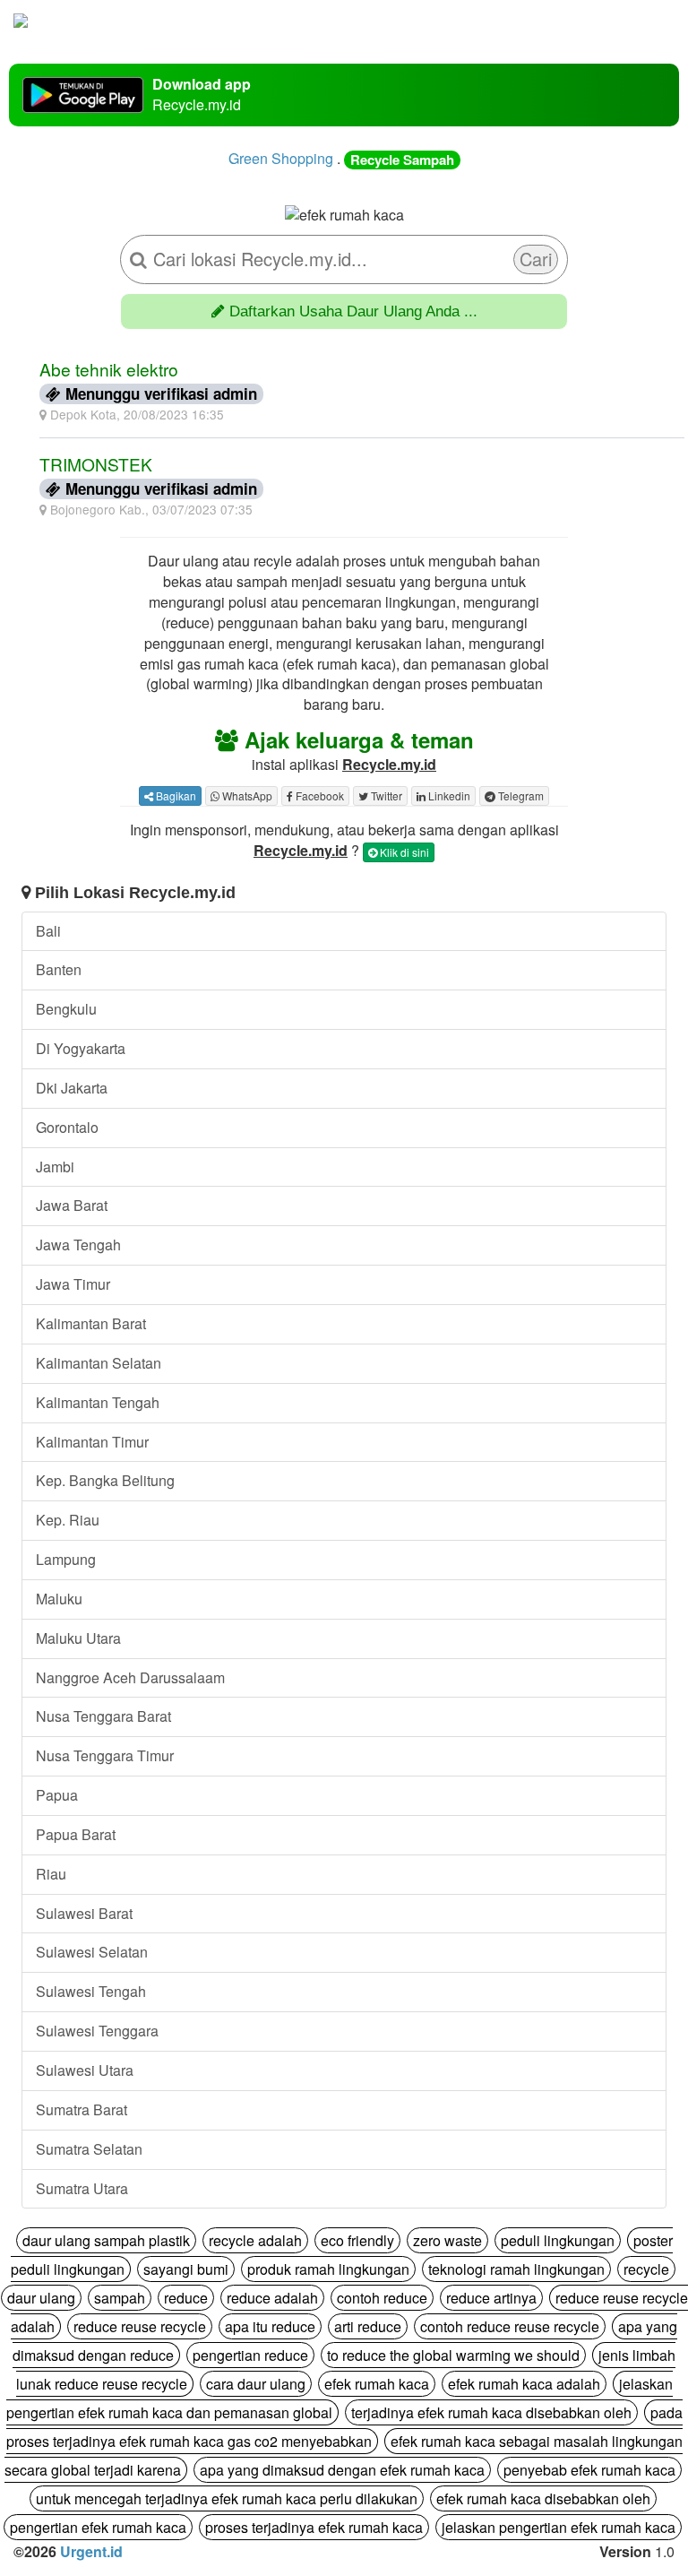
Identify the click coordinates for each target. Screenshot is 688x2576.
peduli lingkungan (558, 2240)
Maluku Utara (78, 1638)
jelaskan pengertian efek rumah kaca (559, 2527)
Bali (48, 931)
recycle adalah (255, 2240)
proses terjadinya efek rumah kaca (314, 2527)
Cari (536, 259)
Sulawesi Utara (85, 2070)
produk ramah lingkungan (328, 2269)
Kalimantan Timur (92, 1442)
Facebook (318, 795)
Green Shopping (281, 158)
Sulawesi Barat (84, 1913)
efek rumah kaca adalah (524, 2384)
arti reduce (368, 2326)
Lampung (66, 1559)
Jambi (55, 1167)
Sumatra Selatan (89, 2149)
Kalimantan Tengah (98, 1402)
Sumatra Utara (82, 2188)
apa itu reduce (270, 2326)
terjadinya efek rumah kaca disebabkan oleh (491, 2412)
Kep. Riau (68, 1520)
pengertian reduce (250, 2355)
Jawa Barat (72, 1205)
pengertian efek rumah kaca (98, 2527)
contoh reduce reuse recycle (510, 2326)
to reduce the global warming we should (453, 2355)
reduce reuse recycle (140, 2326)
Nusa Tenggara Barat (103, 1716)
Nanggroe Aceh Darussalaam (130, 1677)
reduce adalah (272, 2298)
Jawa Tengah (78, 1245)
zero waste (447, 2240)
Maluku (59, 1599)
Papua (57, 1795)
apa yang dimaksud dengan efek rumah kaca (342, 2470)
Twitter (385, 795)
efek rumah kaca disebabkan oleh (543, 2498)
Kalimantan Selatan (99, 1363)
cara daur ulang (256, 2384)
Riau (51, 1874)
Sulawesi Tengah (91, 1991)
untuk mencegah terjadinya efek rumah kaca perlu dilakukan (227, 2498)
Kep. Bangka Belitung (105, 1480)
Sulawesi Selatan (92, 1952)
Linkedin (448, 795)
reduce (186, 2298)
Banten (59, 969)
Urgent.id (91, 2551)
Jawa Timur (73, 1284)
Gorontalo (67, 1127)
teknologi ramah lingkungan (516, 2269)
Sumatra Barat (82, 2109)
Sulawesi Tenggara (97, 2031)
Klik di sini (403, 852)
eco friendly (357, 2240)
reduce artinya (491, 2298)
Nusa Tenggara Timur (105, 1755)
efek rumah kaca (377, 2384)
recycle (646, 2269)
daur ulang (41, 2298)
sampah (120, 2298)
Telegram (520, 795)
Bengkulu (66, 1009)
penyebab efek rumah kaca (589, 2470)
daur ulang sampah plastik (106, 2240)
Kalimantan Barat (91, 1323)
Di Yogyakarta (81, 1048)
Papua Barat (76, 1834)
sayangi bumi (186, 2269)
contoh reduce (382, 2298)
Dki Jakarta (72, 1088)
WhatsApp (246, 795)
